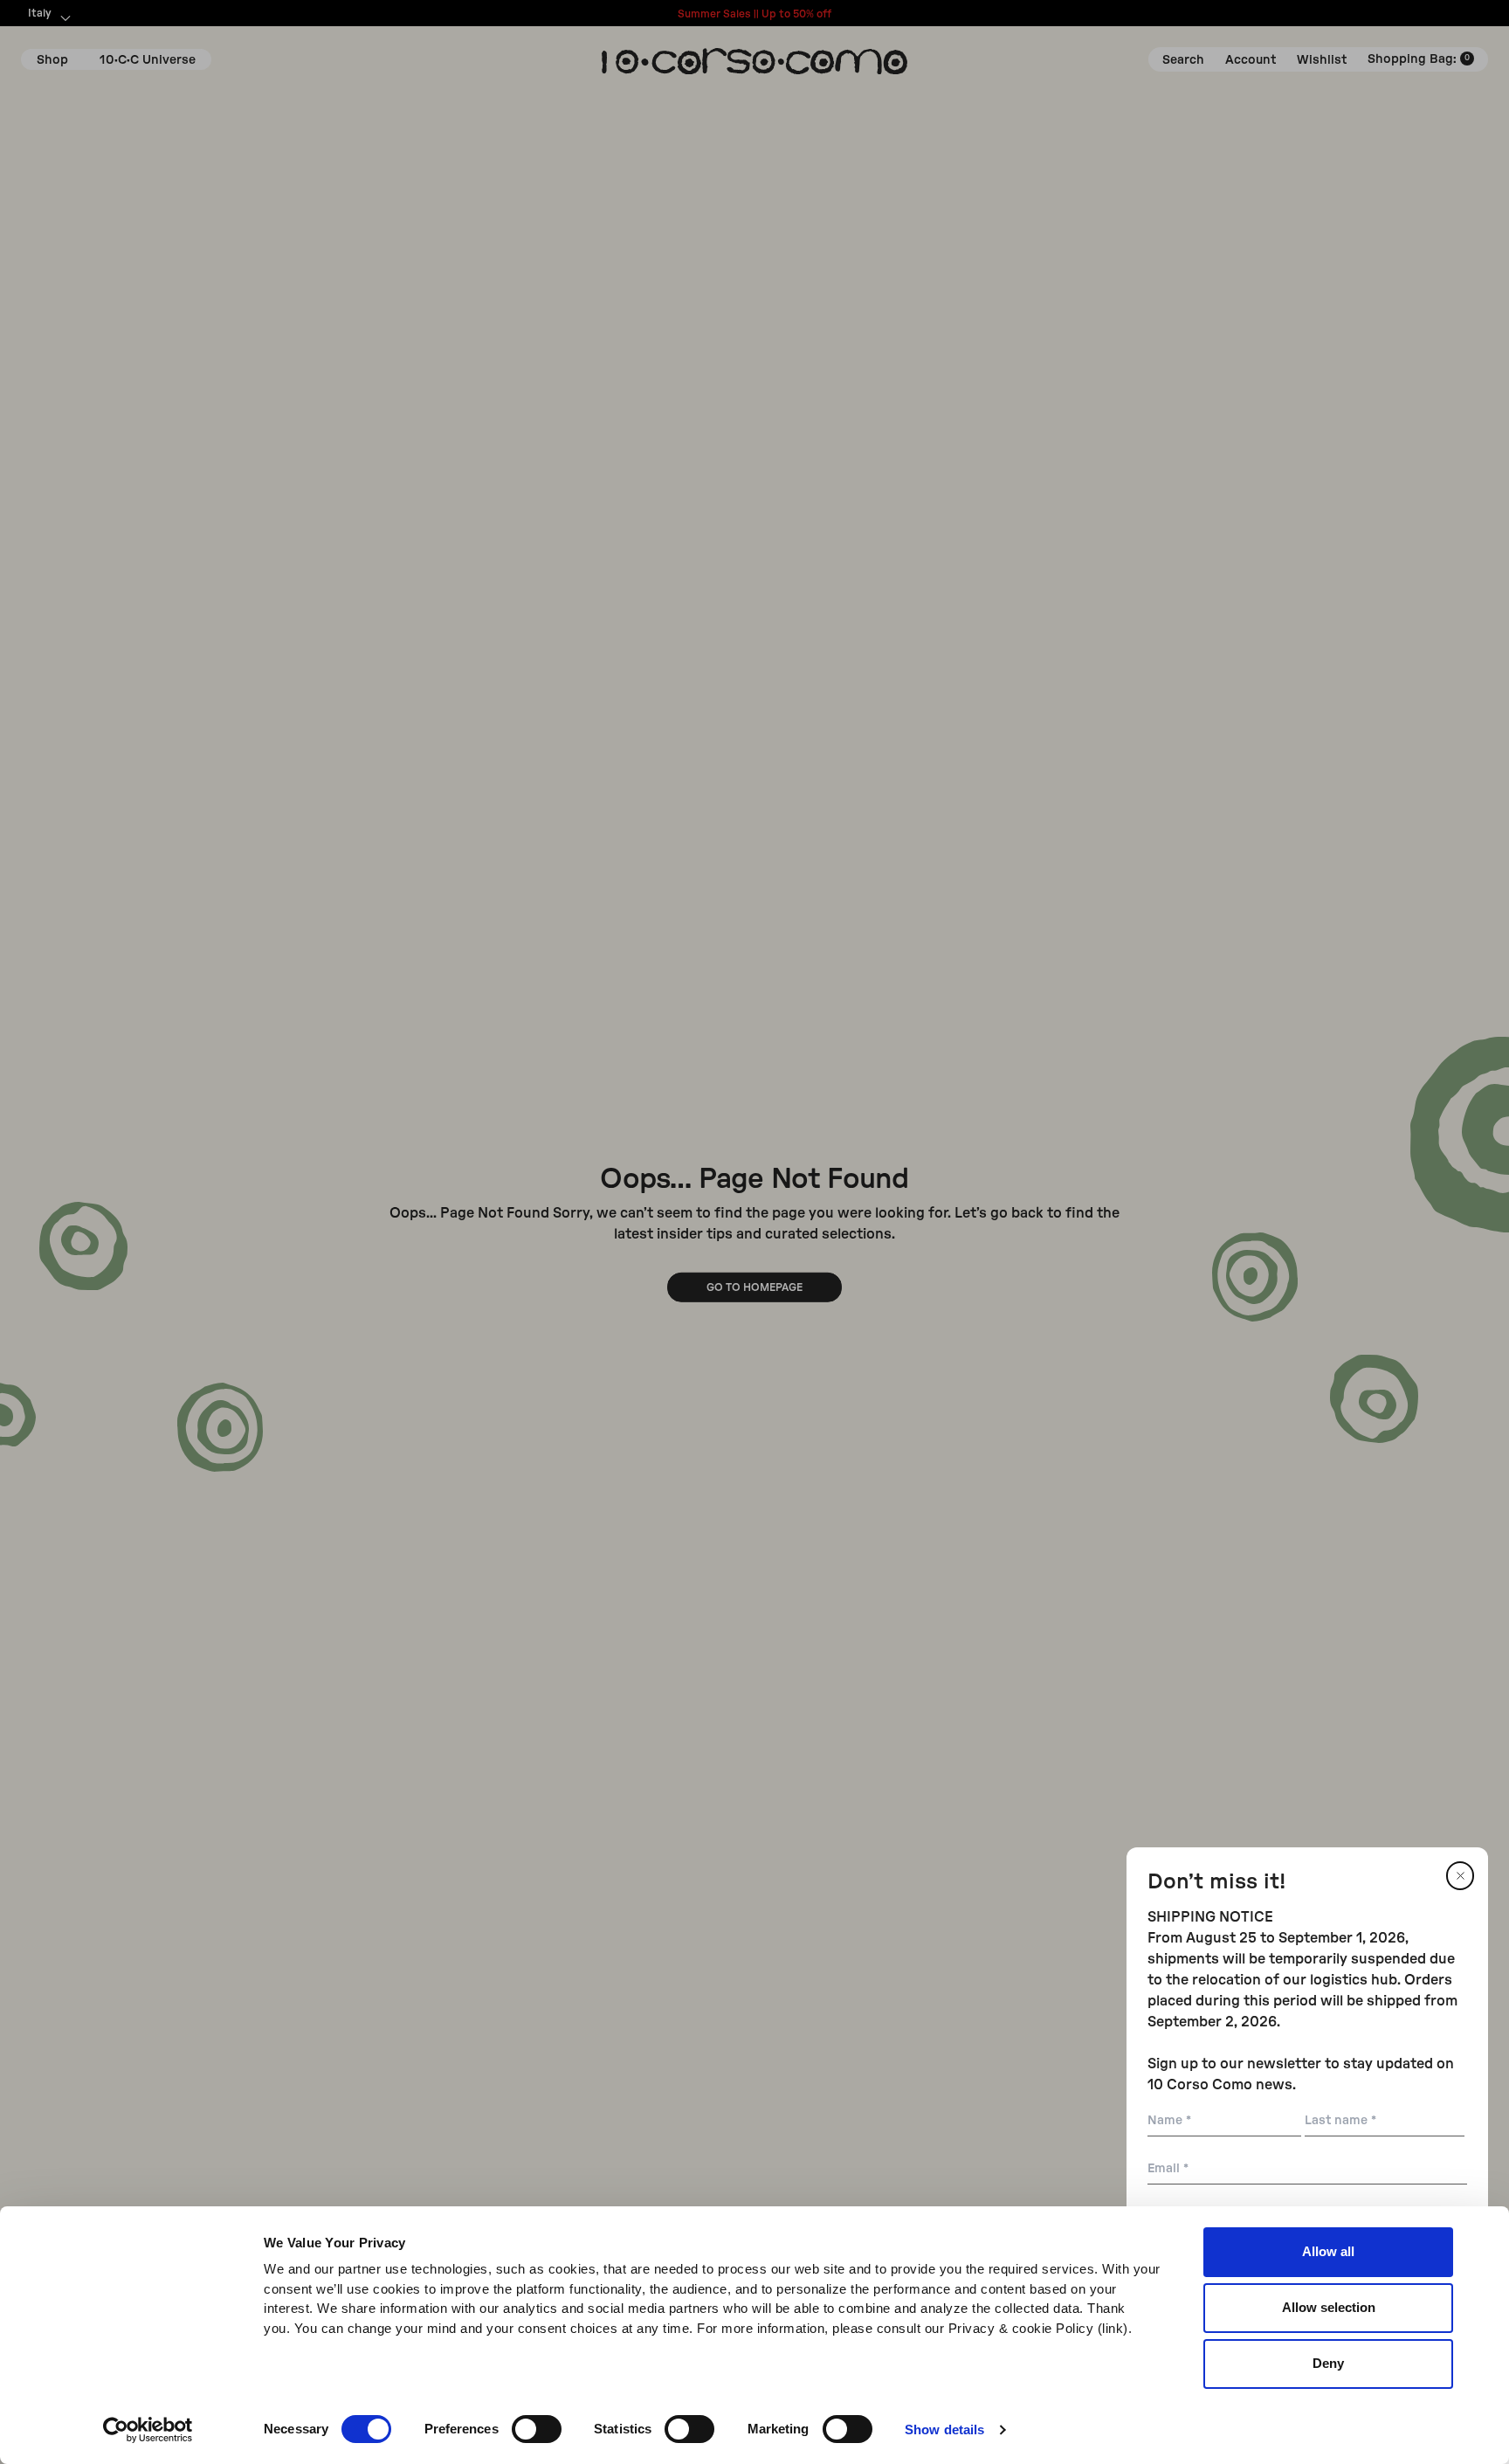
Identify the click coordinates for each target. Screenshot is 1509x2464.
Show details (944, 2429)
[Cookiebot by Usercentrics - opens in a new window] (148, 2430)
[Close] (1460, 1876)
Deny (1328, 2363)
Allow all (1328, 2251)
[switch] (537, 2429)
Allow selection (1329, 2307)
